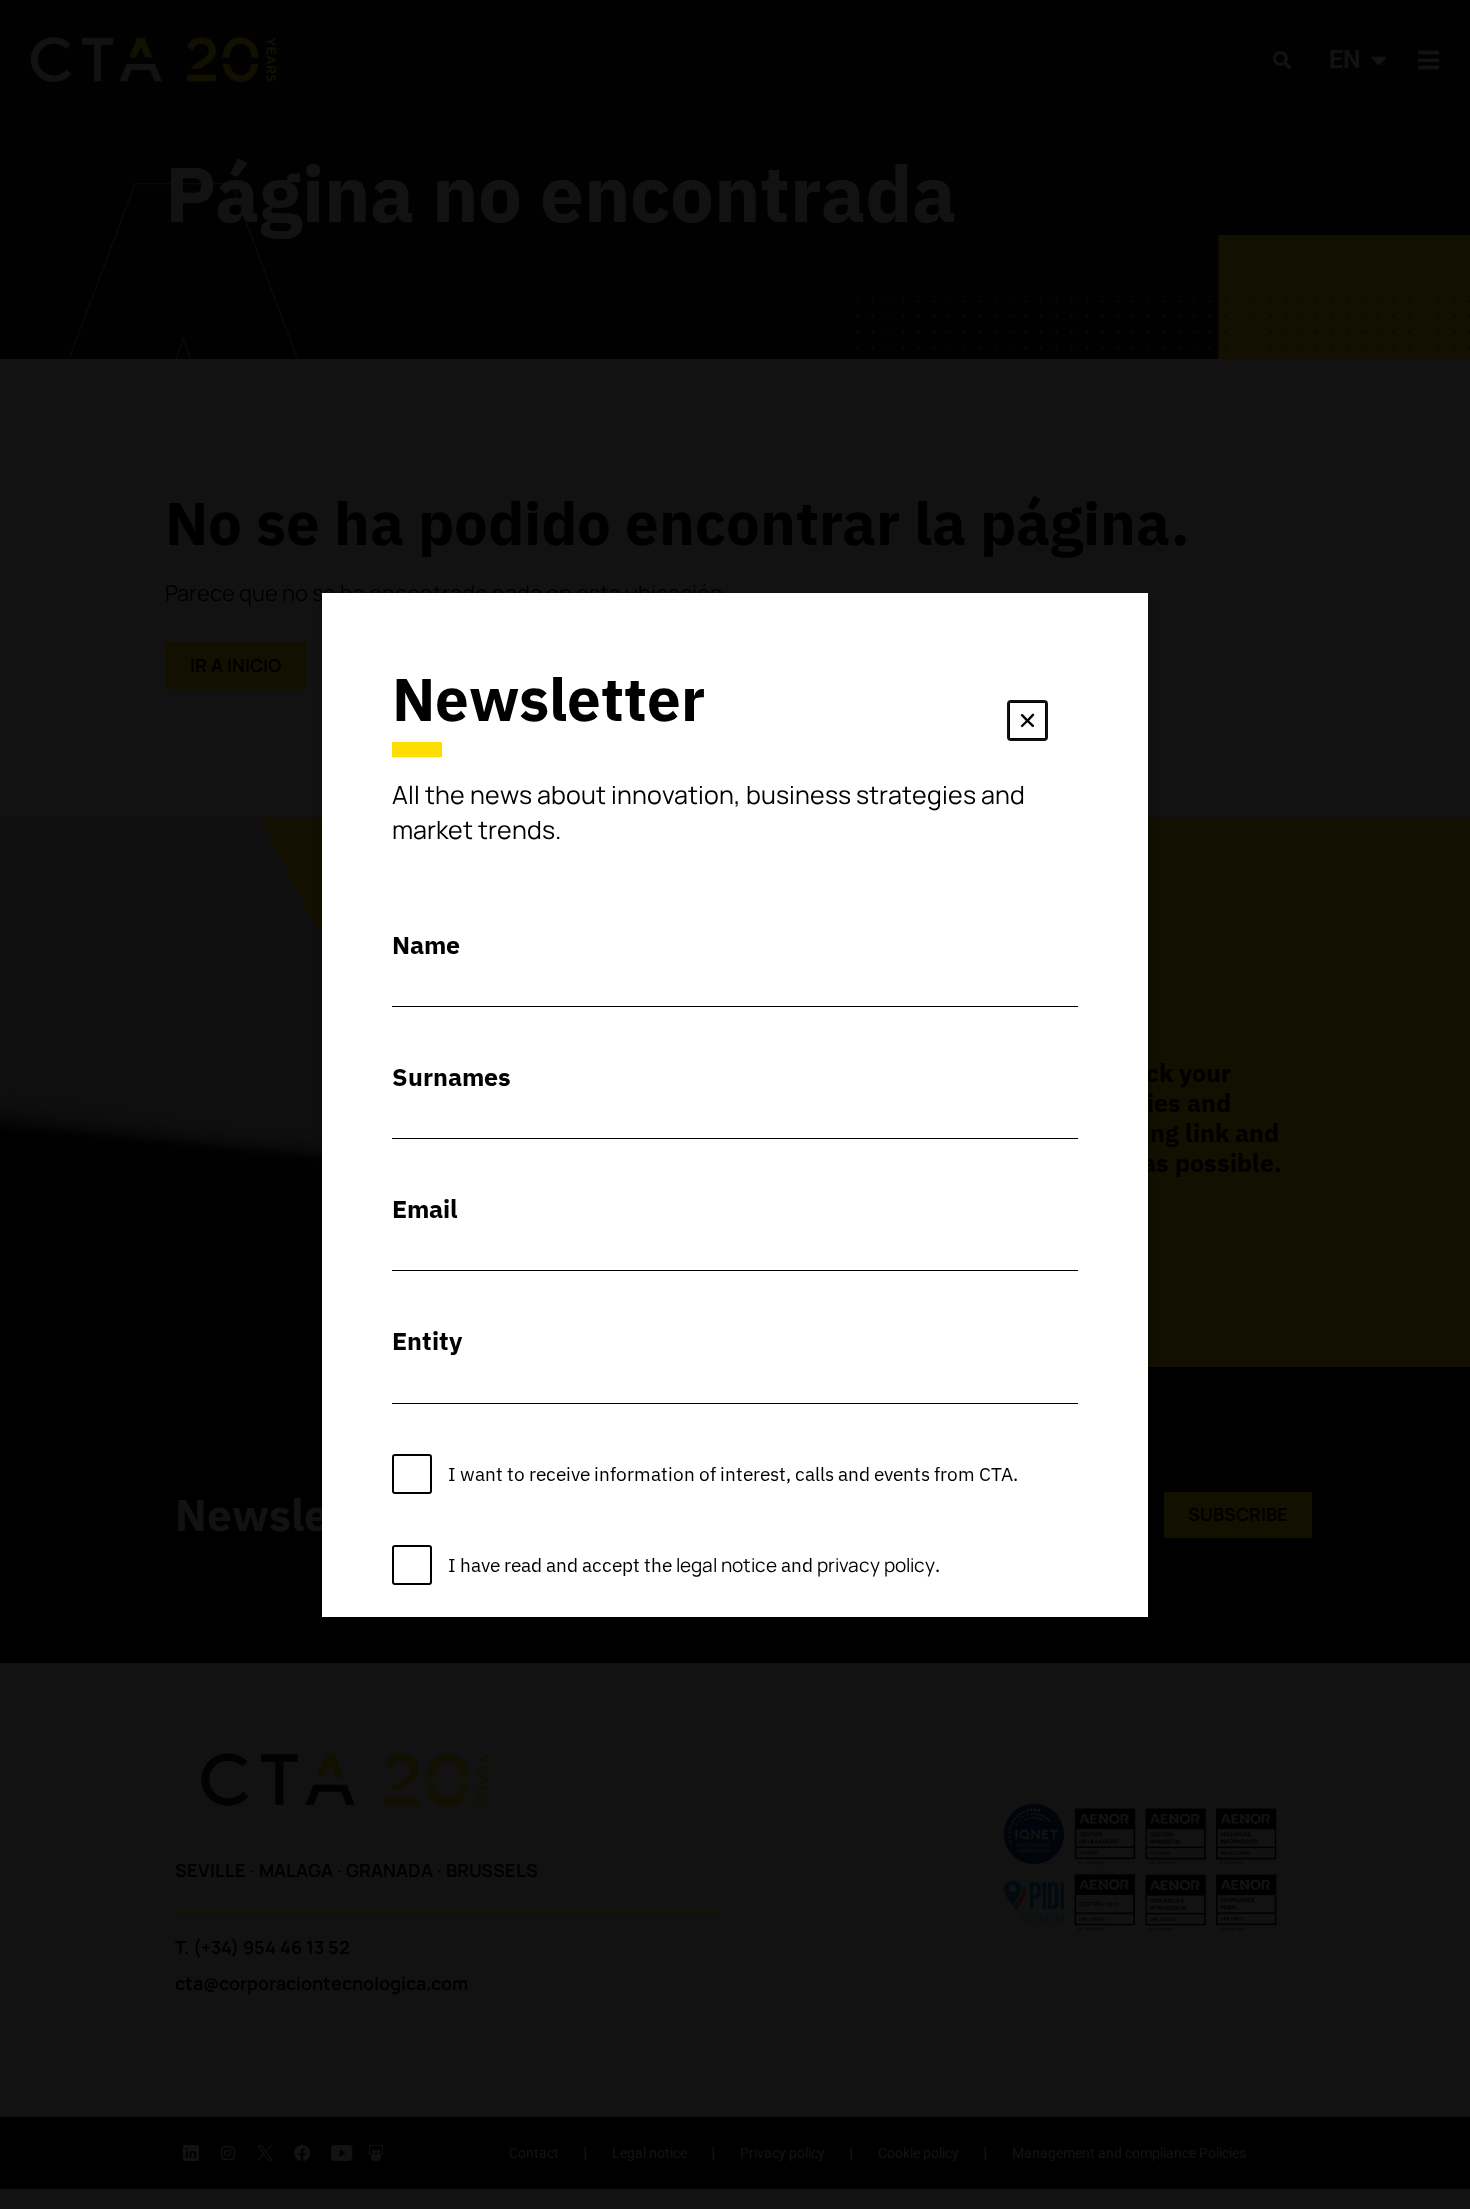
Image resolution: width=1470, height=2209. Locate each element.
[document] (735, 1104)
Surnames (451, 1076)
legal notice (726, 1565)
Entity (427, 1340)
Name (426, 944)
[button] (1027, 724)
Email (425, 1208)
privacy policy (876, 1565)
